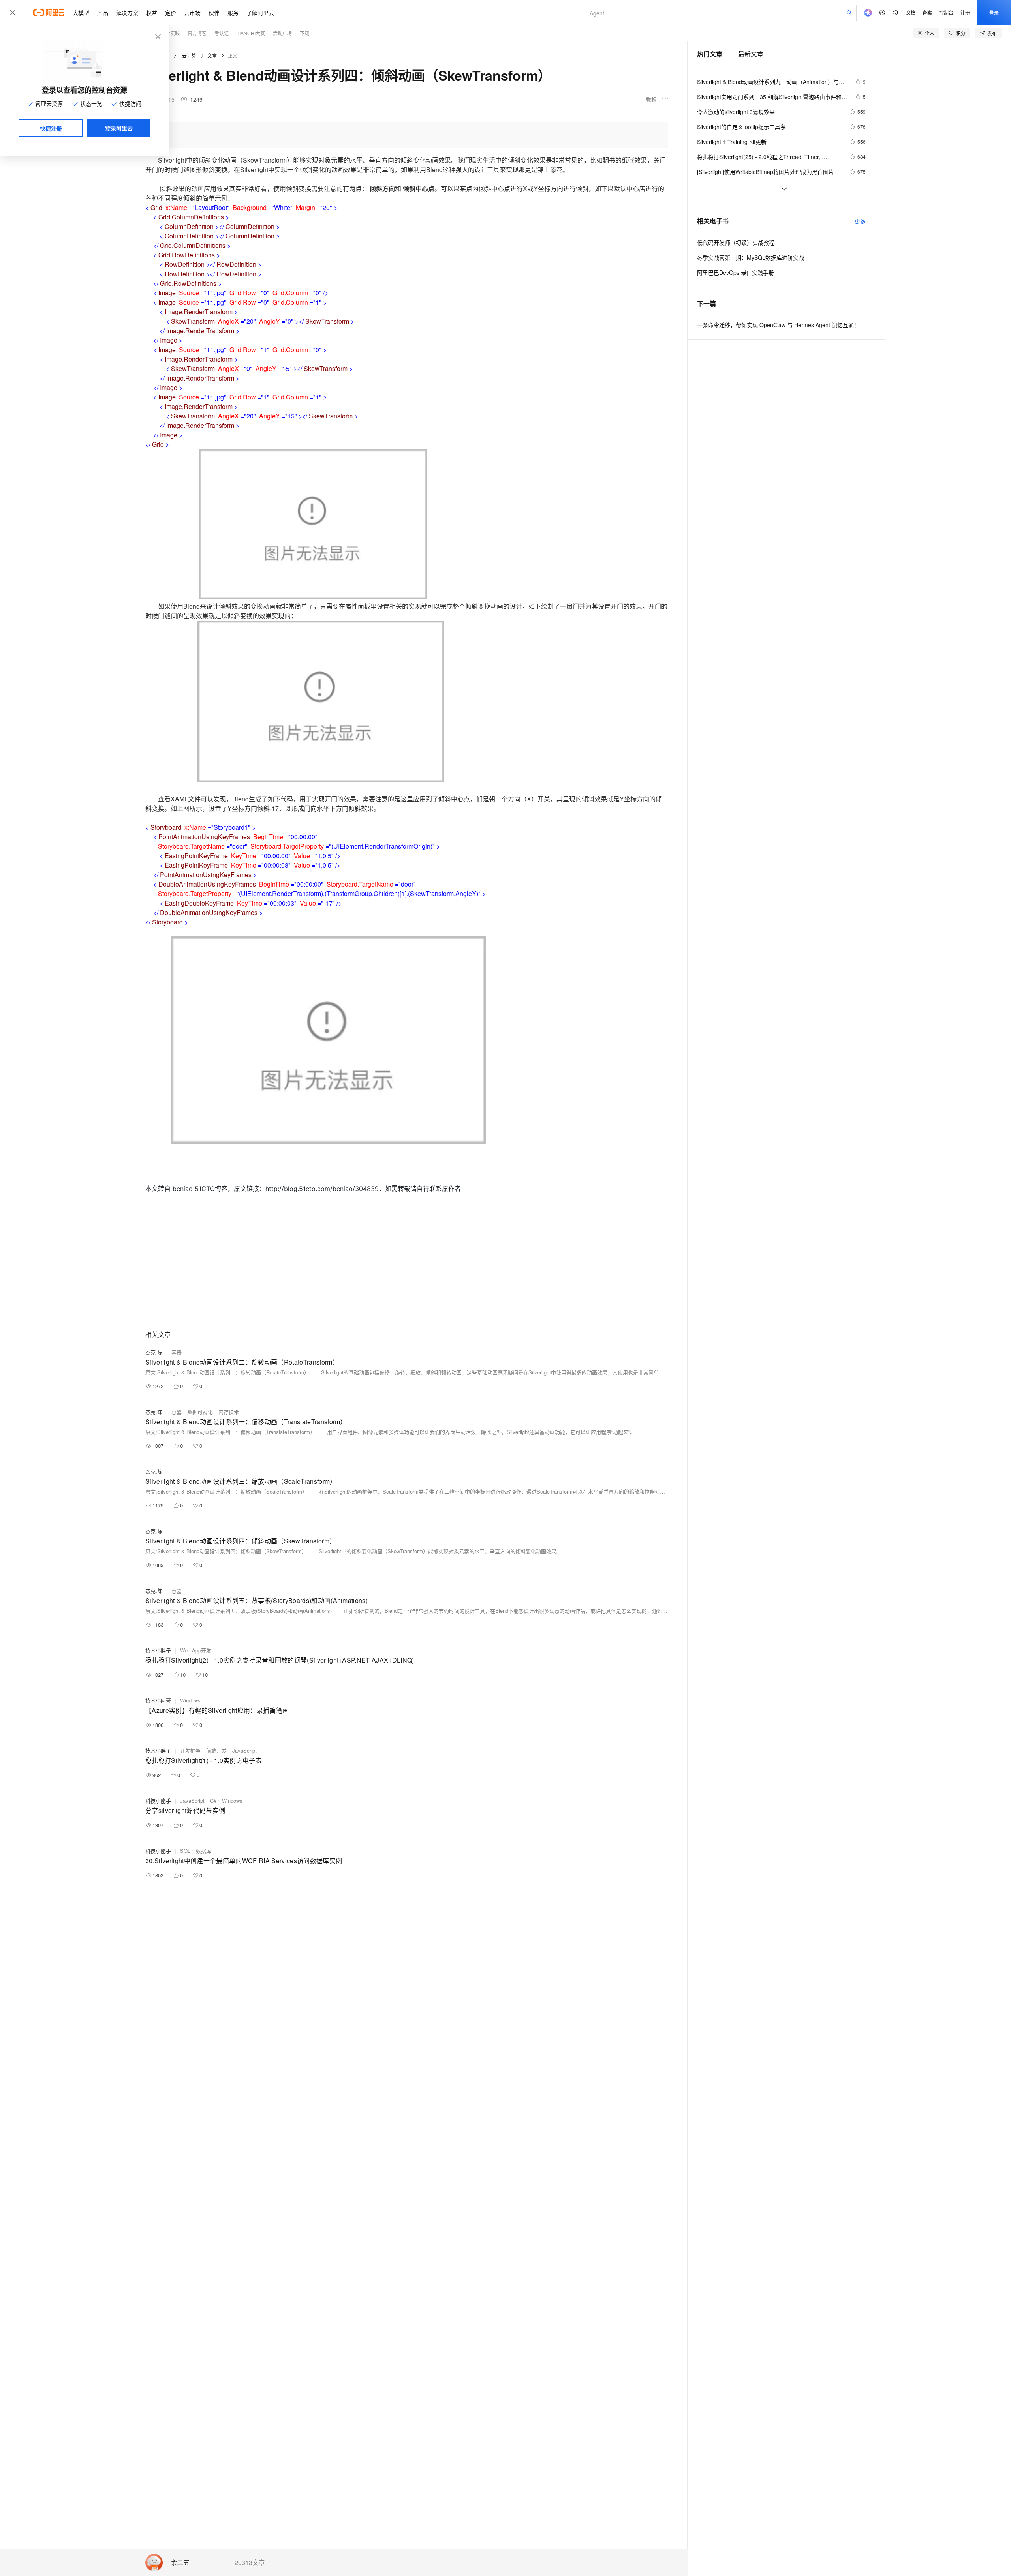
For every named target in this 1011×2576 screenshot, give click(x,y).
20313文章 (250, 2563)
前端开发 (216, 1750)
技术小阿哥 (158, 1700)
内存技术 (229, 1412)
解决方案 (127, 13)
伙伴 (214, 13)
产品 (103, 13)
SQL (185, 1851)
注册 (965, 12)
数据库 (204, 1851)
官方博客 (197, 33)
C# (213, 1801)
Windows (190, 1700)
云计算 (189, 55)
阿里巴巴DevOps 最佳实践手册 (736, 272)
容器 (177, 1352)
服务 (233, 13)
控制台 (946, 12)
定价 (171, 13)
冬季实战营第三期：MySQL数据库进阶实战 (751, 257)
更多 (860, 221)
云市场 (192, 13)
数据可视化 (200, 1412)
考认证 (222, 33)
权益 (152, 13)
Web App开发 (196, 1650)
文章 (212, 55)
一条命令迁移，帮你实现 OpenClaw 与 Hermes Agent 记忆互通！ (778, 325)
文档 (911, 12)
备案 (927, 12)
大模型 (81, 13)
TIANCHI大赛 (251, 33)
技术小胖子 (158, 1650)
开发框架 (190, 1750)
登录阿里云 (119, 128)
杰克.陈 (154, 1352)
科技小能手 (158, 1801)
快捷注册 (51, 128)
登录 (994, 12)
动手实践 (170, 33)
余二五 (180, 2563)
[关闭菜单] (13, 13)
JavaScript (244, 1750)
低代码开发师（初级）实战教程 (736, 242)
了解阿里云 (260, 13)
